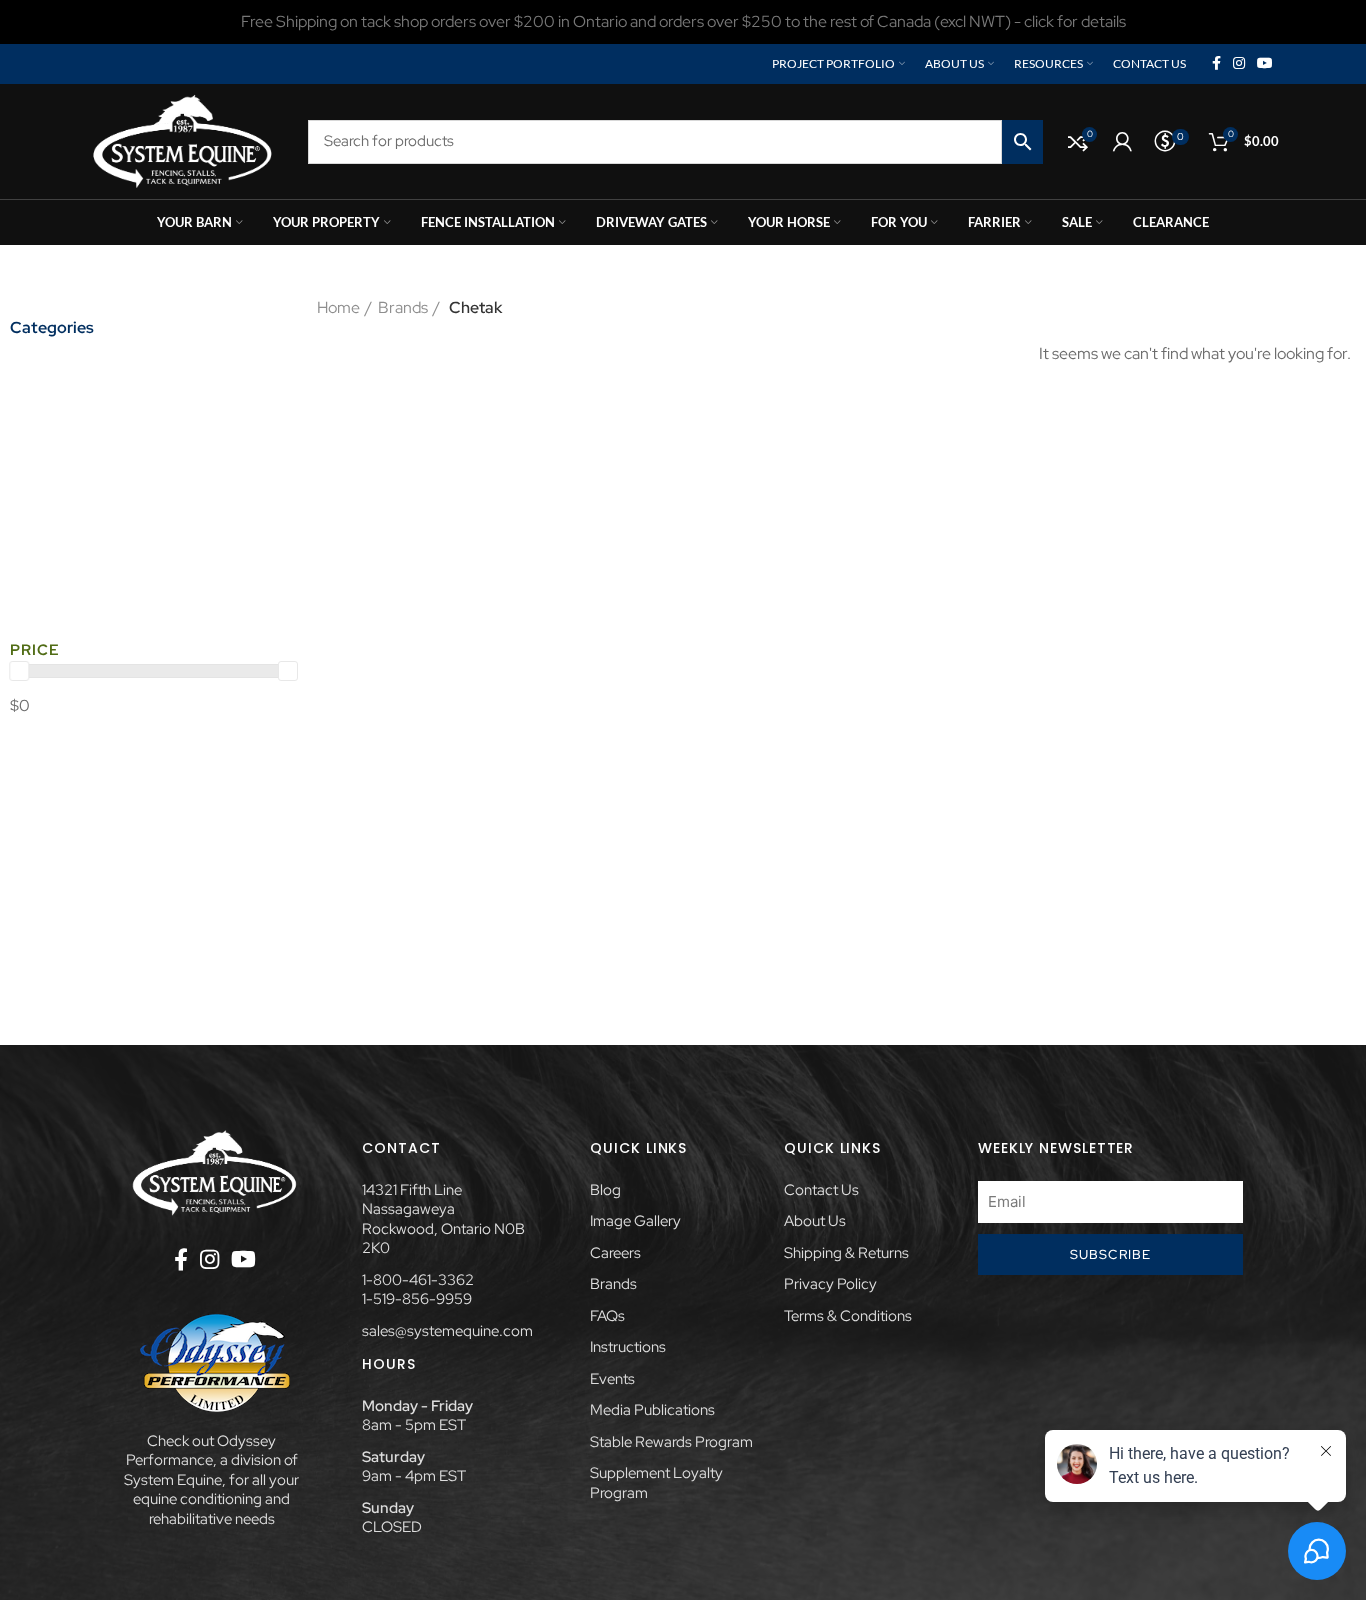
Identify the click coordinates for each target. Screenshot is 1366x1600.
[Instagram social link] (1239, 64)
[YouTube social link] (1265, 64)
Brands (403, 307)
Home (338, 307)
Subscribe (1111, 1254)
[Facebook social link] (1216, 64)
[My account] (1122, 142)
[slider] (19, 671)
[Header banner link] (683, 22)
